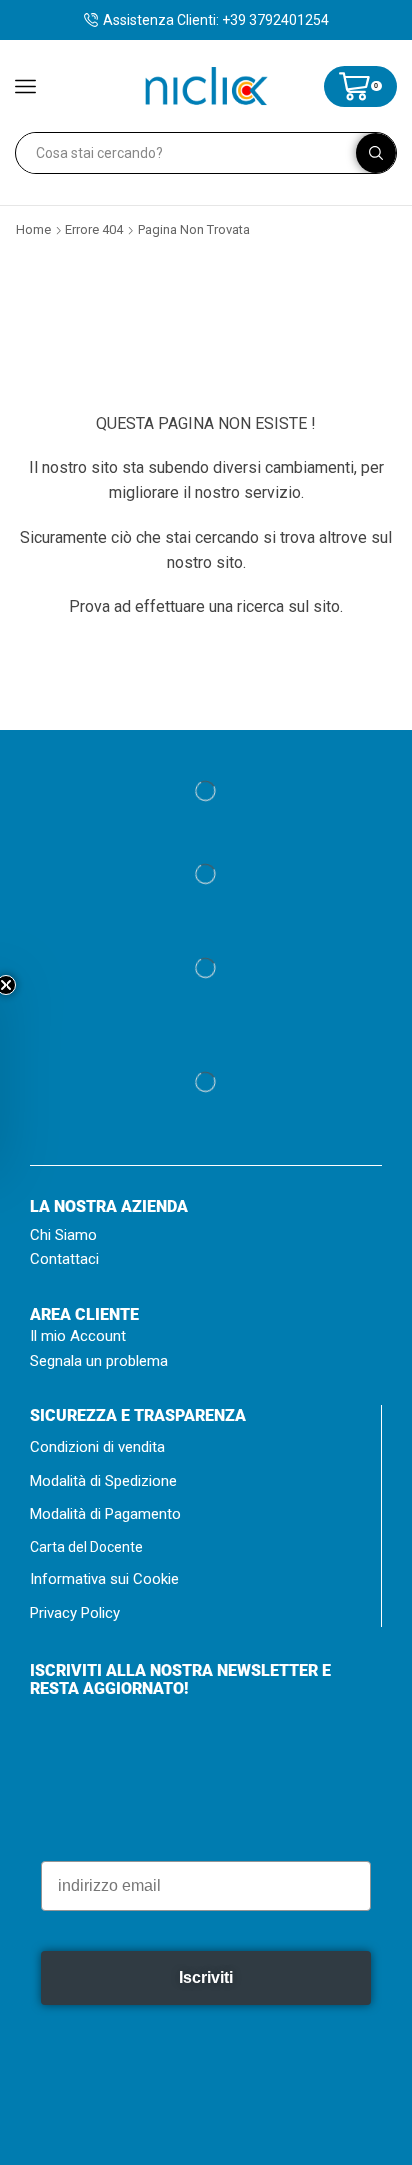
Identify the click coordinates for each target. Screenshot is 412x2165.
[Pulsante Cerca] (376, 153)
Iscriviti (206, 2008)
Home (33, 229)
